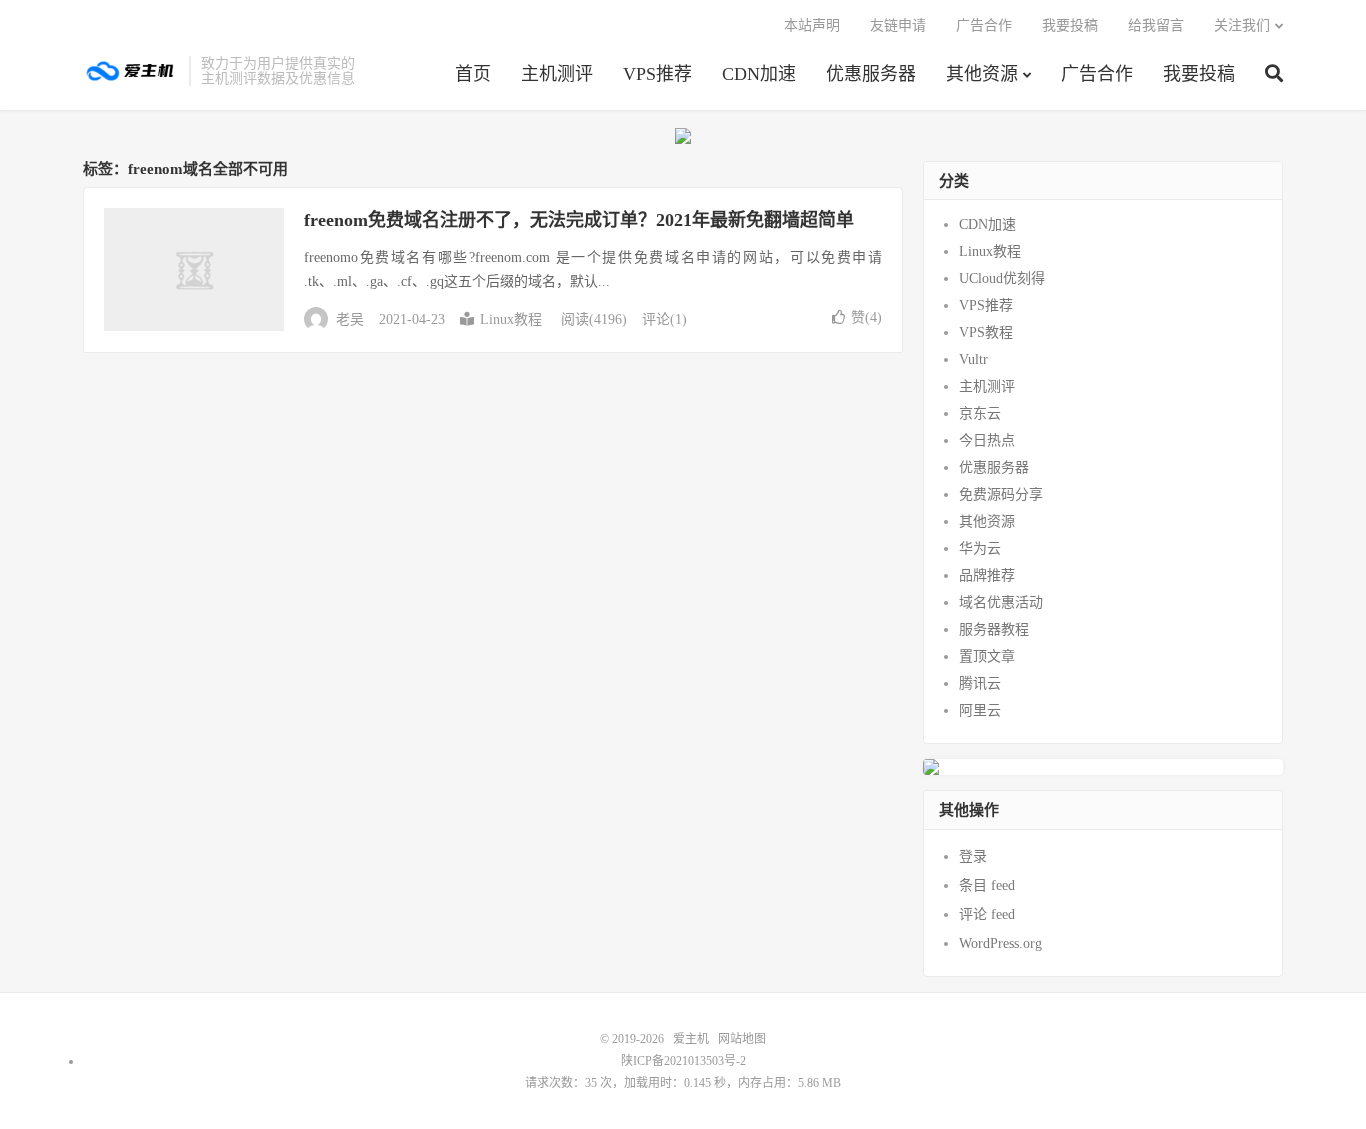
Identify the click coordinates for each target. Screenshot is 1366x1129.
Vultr (973, 359)
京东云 (980, 413)
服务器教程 (994, 629)
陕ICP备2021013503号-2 (683, 1061)
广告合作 (1097, 74)
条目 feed (987, 885)
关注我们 (1242, 25)
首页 (473, 74)
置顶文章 (987, 656)
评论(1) (664, 319)
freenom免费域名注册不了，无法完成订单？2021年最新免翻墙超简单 (579, 220)
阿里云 (980, 710)
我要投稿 (1199, 74)
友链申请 (898, 25)
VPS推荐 (657, 74)
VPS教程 (986, 332)
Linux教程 (511, 319)
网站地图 (742, 1039)
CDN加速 (759, 74)
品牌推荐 (987, 575)
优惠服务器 (871, 74)
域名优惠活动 (1001, 602)
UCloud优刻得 (1002, 278)
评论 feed (987, 914)
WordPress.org (1000, 943)
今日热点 (987, 440)
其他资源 (982, 74)
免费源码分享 (1001, 494)
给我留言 (1156, 25)
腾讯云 (980, 683)
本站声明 (812, 25)
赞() (866, 317)
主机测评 (557, 74)
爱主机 (131, 71)
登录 (973, 856)
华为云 (980, 548)
